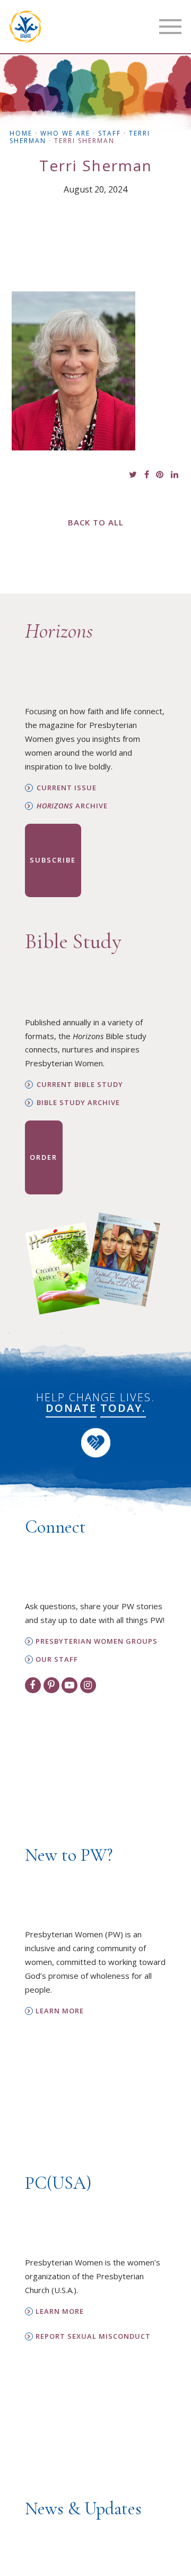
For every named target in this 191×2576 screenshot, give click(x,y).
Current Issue (67, 788)
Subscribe (53, 860)
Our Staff (57, 1659)
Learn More (60, 2011)
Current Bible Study (80, 1085)
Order (44, 1157)
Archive (72, 806)
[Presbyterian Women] (25, 27)
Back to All (96, 522)
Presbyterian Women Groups (97, 1641)
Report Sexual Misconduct (93, 2336)
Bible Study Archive (78, 1103)
